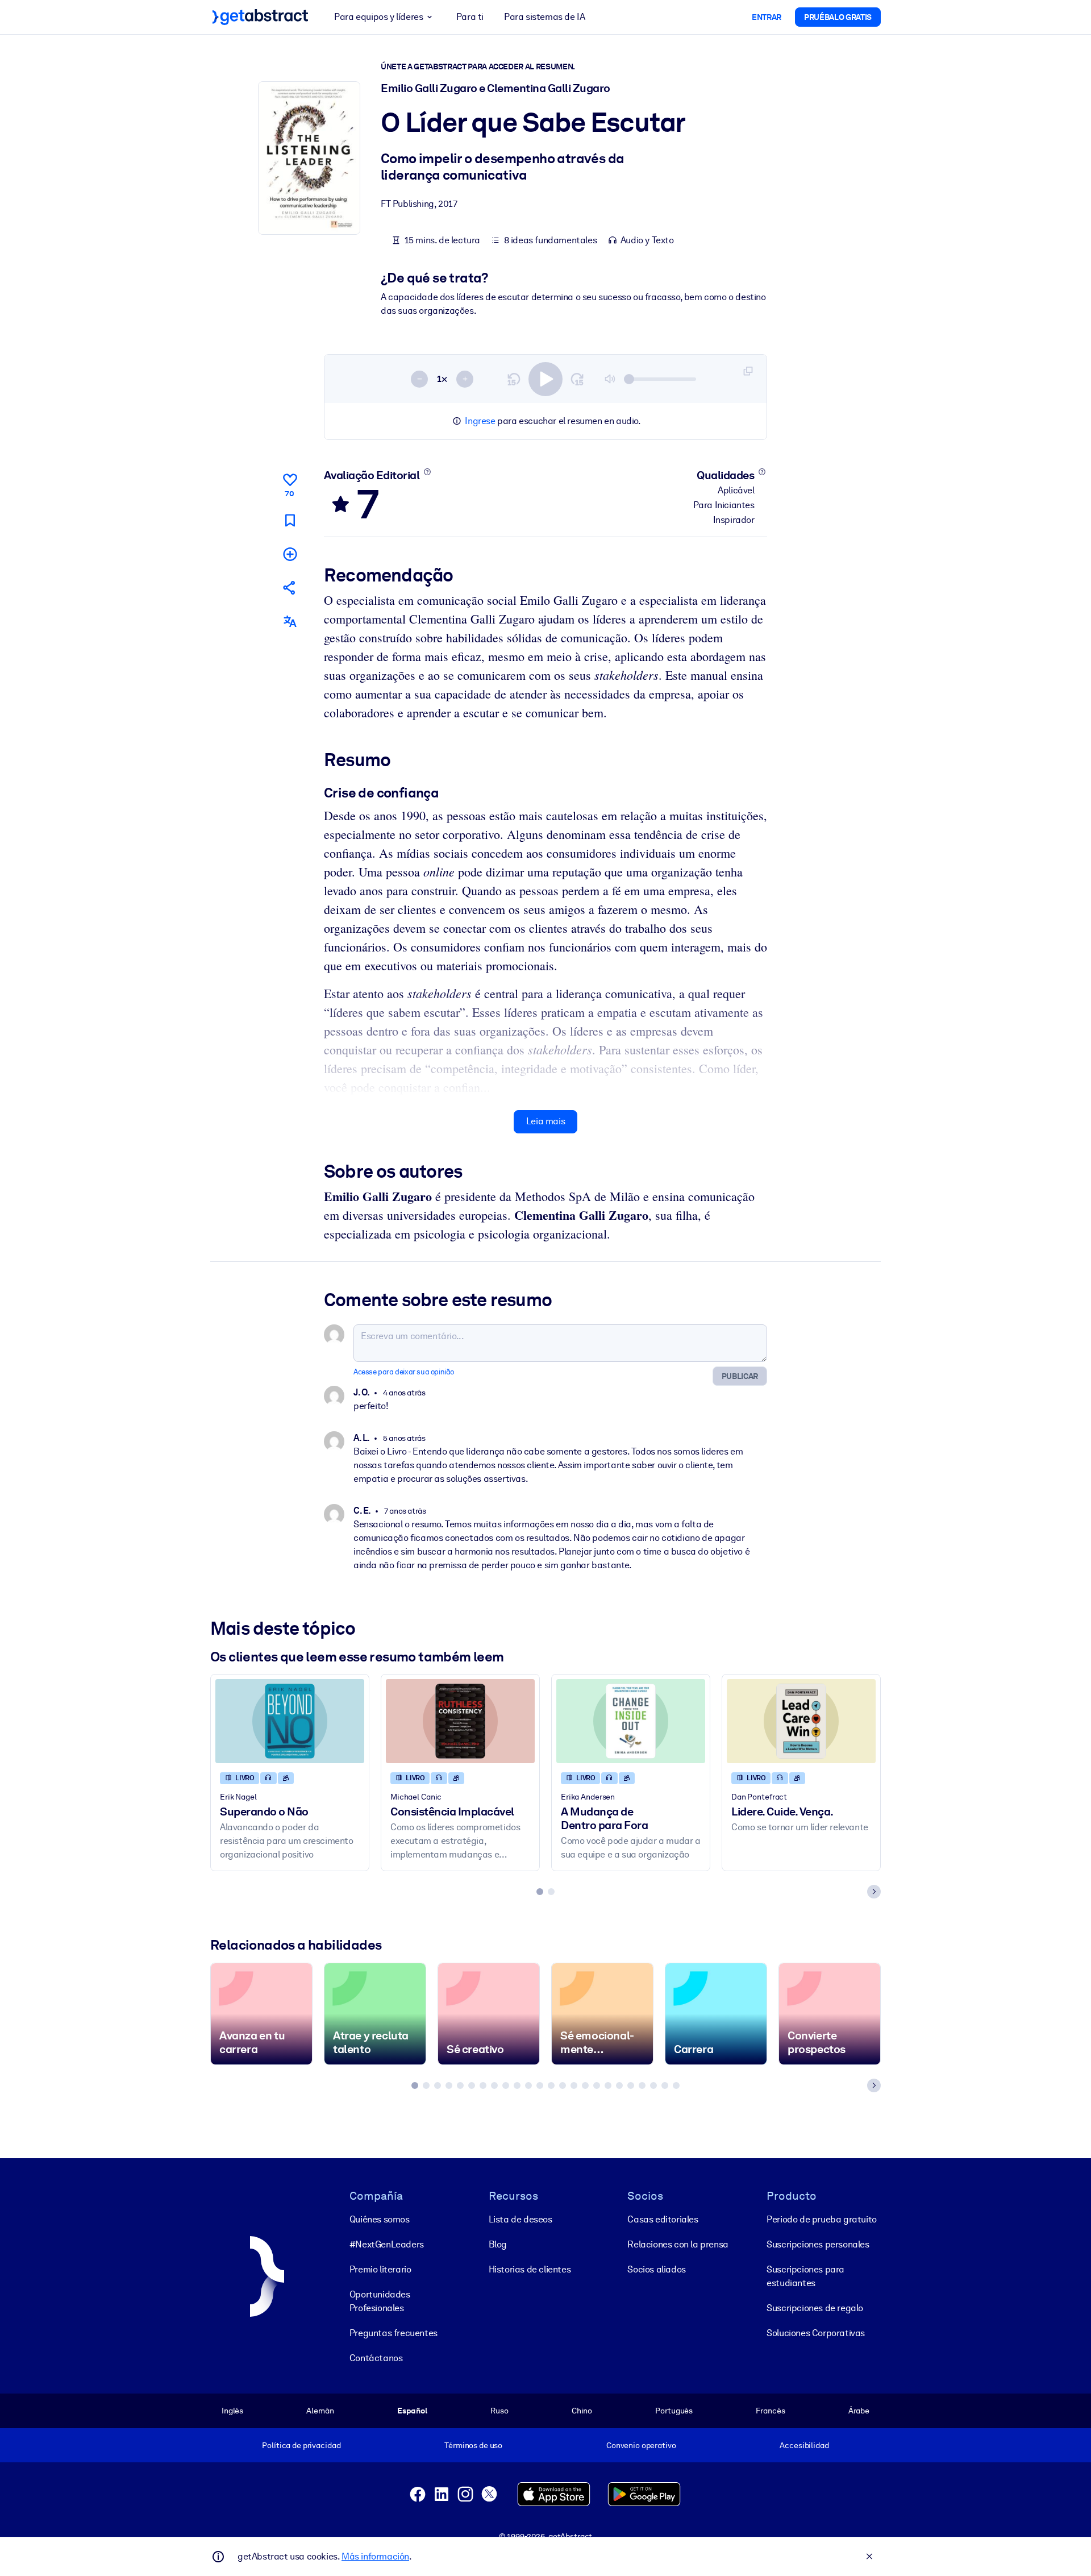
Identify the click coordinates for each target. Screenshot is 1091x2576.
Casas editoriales (663, 2219)
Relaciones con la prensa (678, 2244)
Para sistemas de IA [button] (544, 17)
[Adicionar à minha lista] (290, 554)
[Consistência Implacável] (460, 1721)
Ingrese (480, 421)
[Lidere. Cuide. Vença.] (801, 1721)
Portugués (674, 2411)
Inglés (232, 2411)
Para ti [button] (470, 17)
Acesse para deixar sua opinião (404, 1372)
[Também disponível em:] (290, 622)
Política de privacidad (301, 2445)
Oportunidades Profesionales (380, 2301)
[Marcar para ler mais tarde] (290, 520)
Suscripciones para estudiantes (805, 2276)
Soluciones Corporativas (816, 2333)
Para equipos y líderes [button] (378, 17)
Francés (770, 2411)
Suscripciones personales (818, 2244)
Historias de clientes (530, 2269)
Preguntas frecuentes (393, 2333)
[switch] (545, 379)
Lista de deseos (520, 2219)
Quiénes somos (380, 2219)
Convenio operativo (641, 2445)
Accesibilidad (804, 2445)
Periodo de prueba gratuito (822, 2219)
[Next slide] (874, 1892)
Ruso (499, 2411)
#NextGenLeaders (387, 2244)
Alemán (320, 2411)
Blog (498, 2244)
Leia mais (545, 1121)
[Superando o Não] (290, 1721)
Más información (375, 2556)
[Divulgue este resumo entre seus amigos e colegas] (290, 587)
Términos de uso (473, 2445)
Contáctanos (376, 2358)
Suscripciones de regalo (815, 2308)
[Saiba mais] (427, 472)
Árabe (859, 2411)
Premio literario (380, 2269)
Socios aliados (656, 2269)
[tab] (540, 1892)
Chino (582, 2411)
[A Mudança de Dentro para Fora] (631, 1721)
